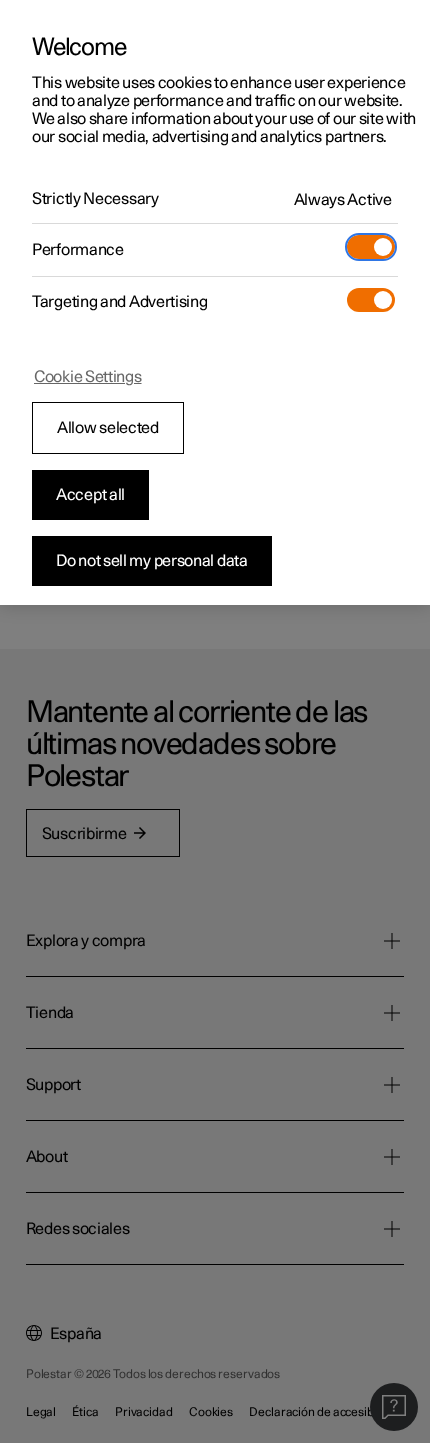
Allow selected (108, 428)
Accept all (90, 495)
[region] (215, 302)
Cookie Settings (88, 377)
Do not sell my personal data (152, 561)
